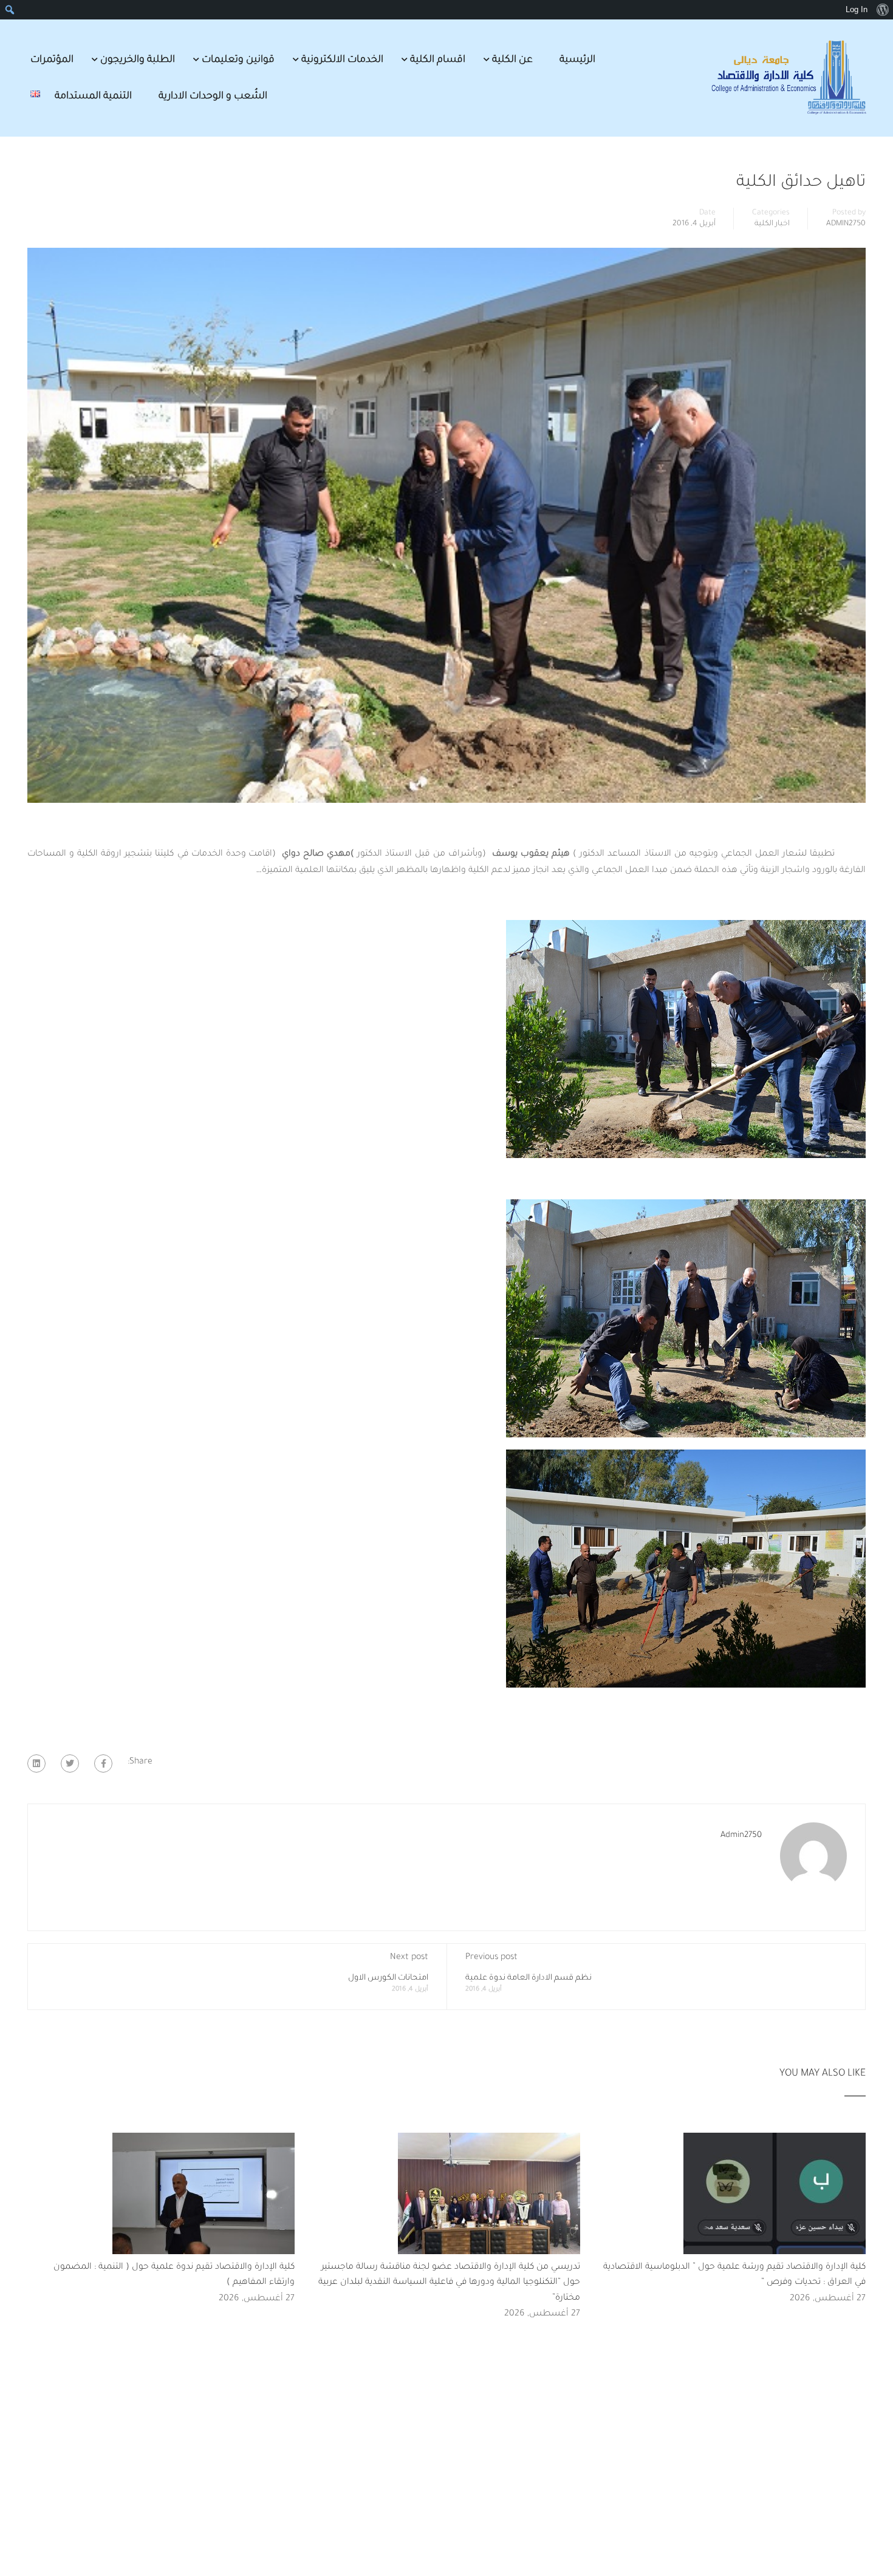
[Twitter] (70, 1763)
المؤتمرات (52, 60)
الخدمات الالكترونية (342, 60)
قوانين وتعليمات (238, 60)
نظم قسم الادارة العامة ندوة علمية (529, 1978)
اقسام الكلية (438, 60)
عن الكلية (512, 60)
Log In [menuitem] (857, 9)
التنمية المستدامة (93, 97)
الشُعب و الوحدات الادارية (213, 97)
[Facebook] (103, 1763)
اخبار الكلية (772, 224)
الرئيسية (577, 60)
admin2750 (846, 224)
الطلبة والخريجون (138, 60)
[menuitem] (882, 10)
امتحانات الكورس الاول (388, 1978)
